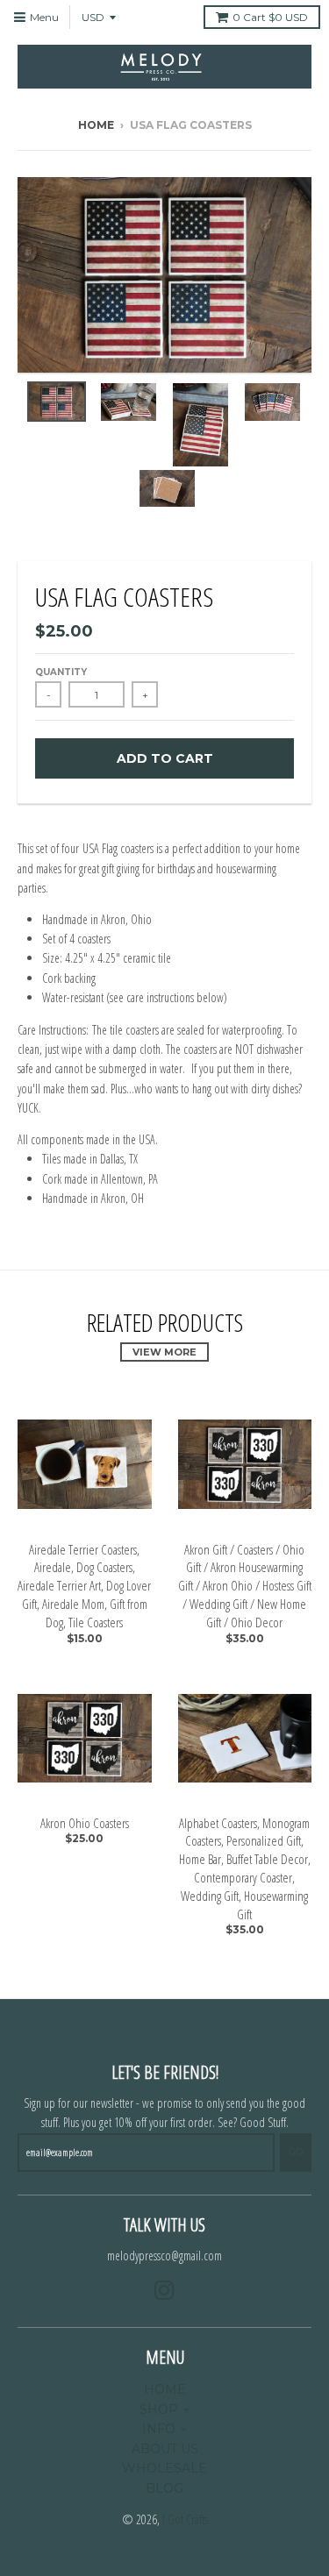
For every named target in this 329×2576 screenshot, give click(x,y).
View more (164, 1352)
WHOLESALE (164, 2468)
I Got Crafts (185, 2519)
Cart (270, 17)
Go (296, 2152)
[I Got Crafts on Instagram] (164, 2291)
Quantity (61, 672)
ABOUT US (165, 2449)
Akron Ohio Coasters (85, 1823)
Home (96, 125)
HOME (165, 2389)
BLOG (164, 2488)
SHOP (159, 2409)
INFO (159, 2429)
